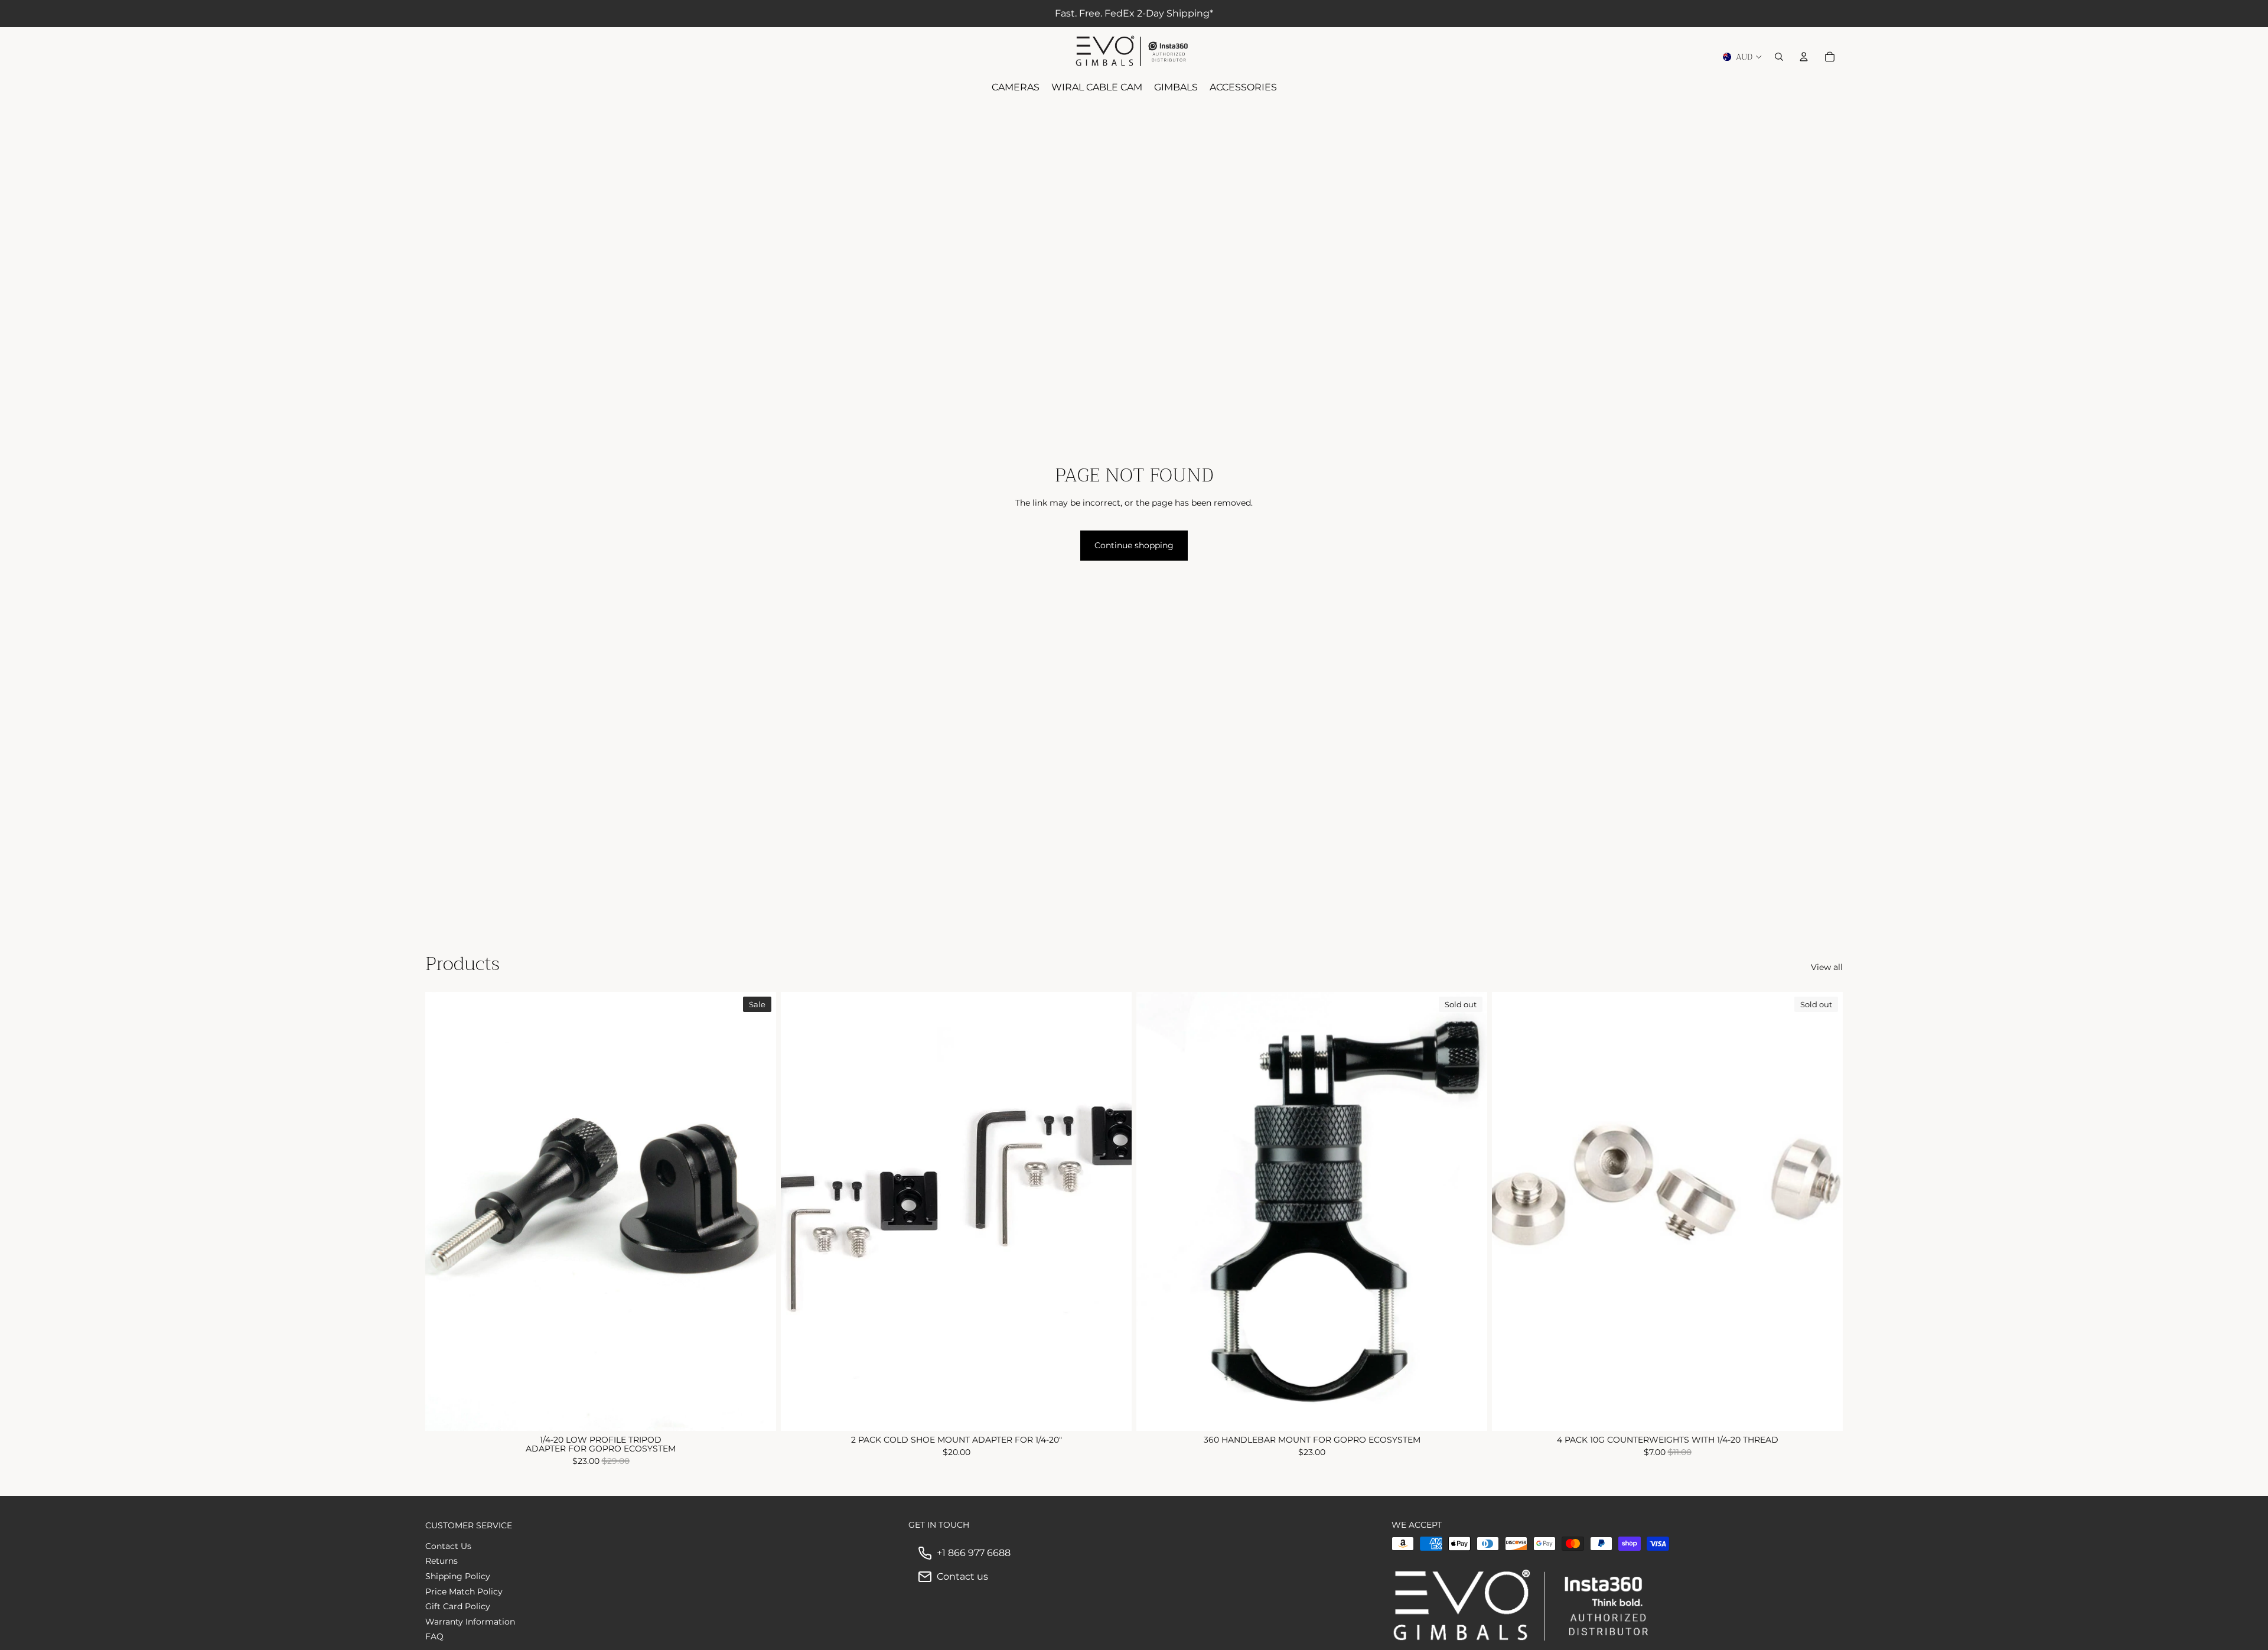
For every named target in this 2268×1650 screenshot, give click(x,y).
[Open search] (1779, 57)
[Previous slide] (443, 1211)
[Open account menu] (1804, 57)
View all (1827, 967)
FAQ (434, 1636)
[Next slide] (758, 1211)
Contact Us (448, 1546)
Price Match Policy (464, 1592)
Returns (441, 1561)
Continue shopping (1134, 545)
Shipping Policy (458, 1576)
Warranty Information (470, 1622)
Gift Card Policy (458, 1606)
